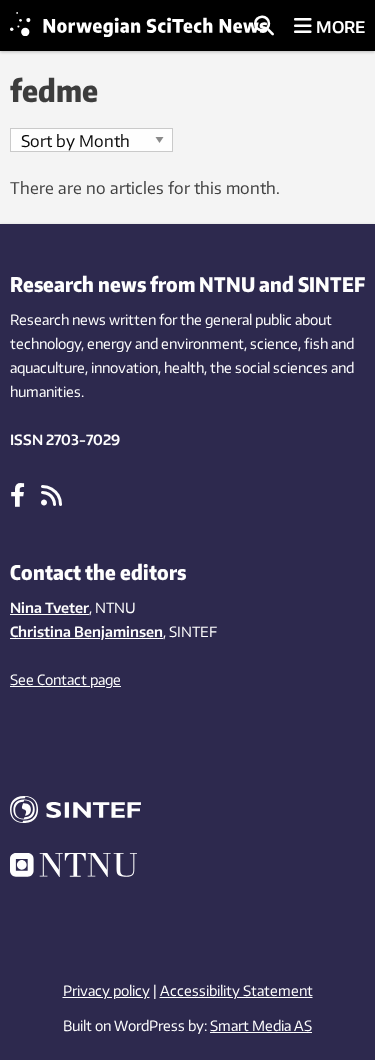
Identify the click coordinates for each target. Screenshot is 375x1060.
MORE (338, 27)
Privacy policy (106, 990)
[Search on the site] (264, 27)
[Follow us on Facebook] (17, 494)
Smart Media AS (261, 1025)
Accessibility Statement (236, 990)
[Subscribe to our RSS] (51, 494)
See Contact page (65, 679)
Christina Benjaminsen (86, 631)
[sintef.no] (187, 812)
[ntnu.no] (187, 868)
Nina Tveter (49, 607)
